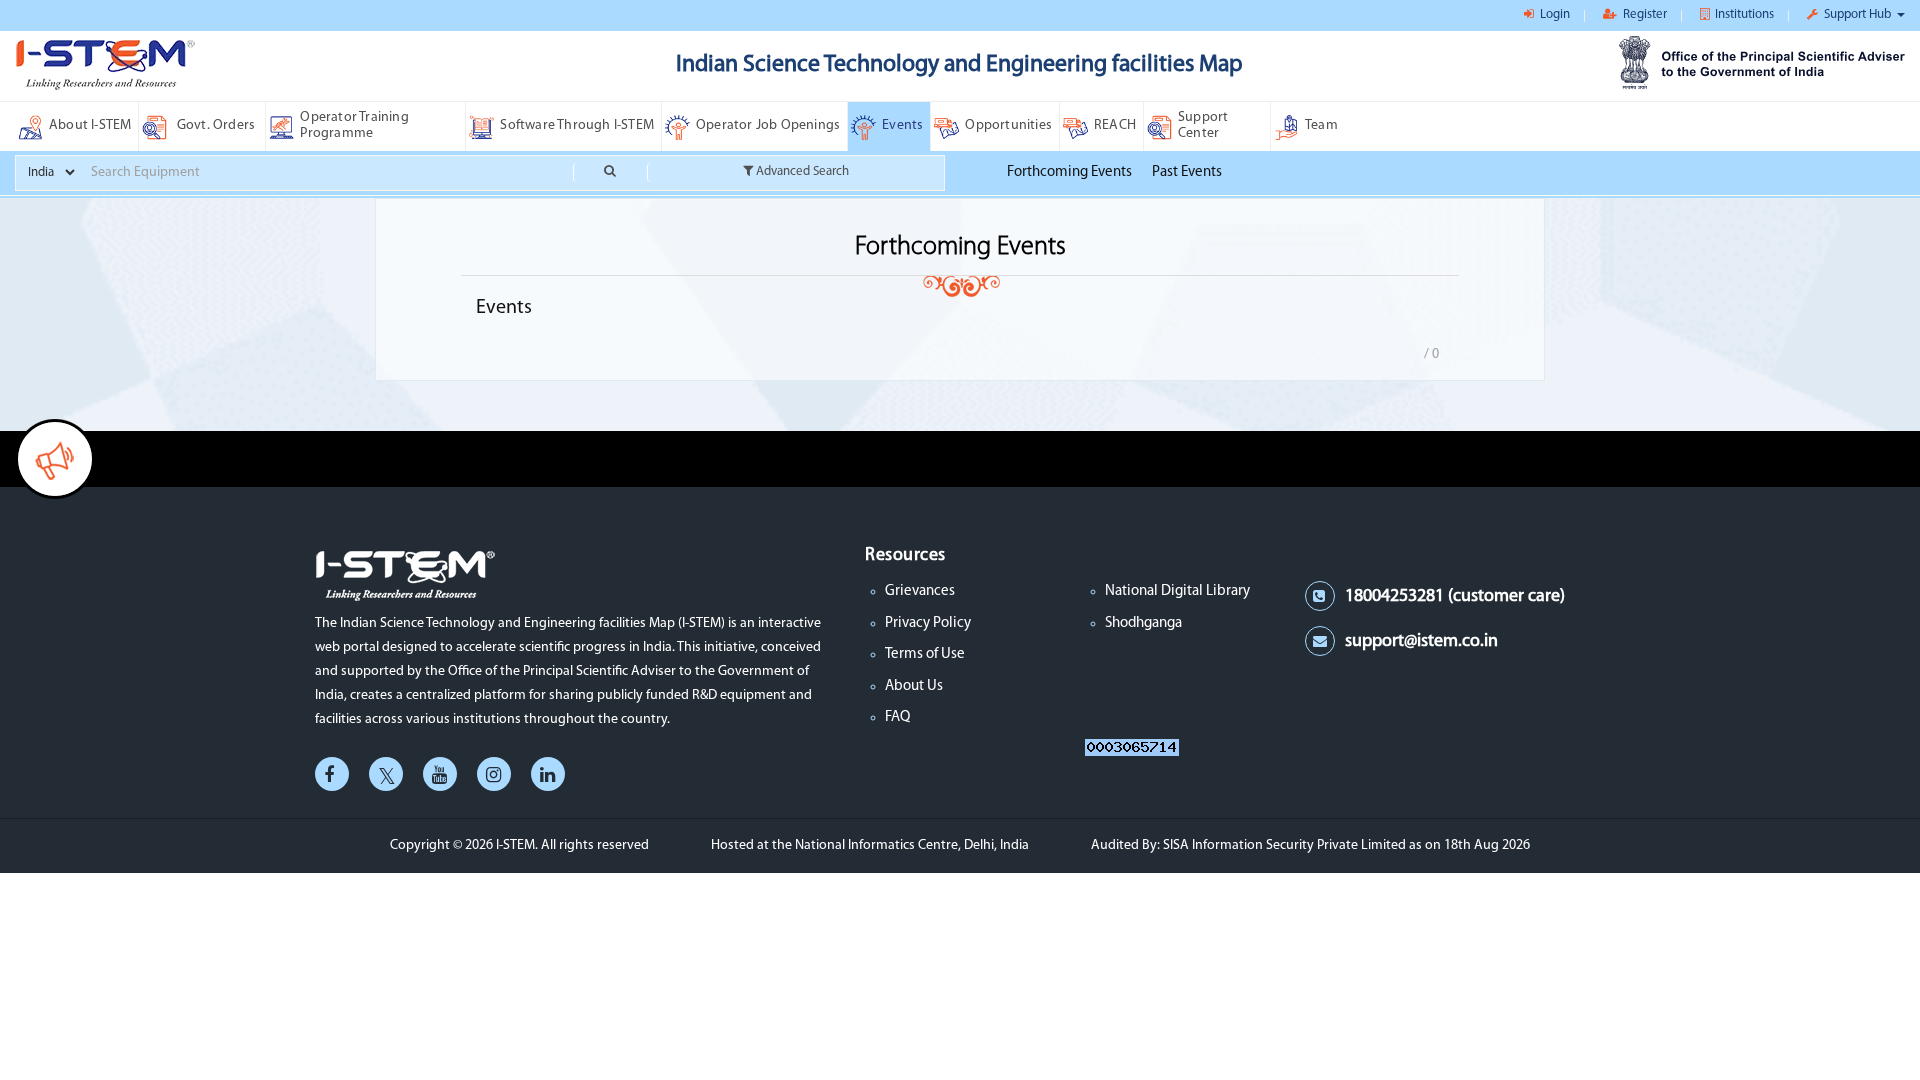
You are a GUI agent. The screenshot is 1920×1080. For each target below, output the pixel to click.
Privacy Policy (928, 623)
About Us (914, 686)
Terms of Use (925, 654)
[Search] (610, 172)
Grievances (920, 591)
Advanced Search (801, 171)
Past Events (1187, 172)
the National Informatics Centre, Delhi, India (900, 845)
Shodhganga (1143, 623)
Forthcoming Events (1069, 172)
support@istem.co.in (1421, 642)
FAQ (897, 717)
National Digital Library (1177, 591)
